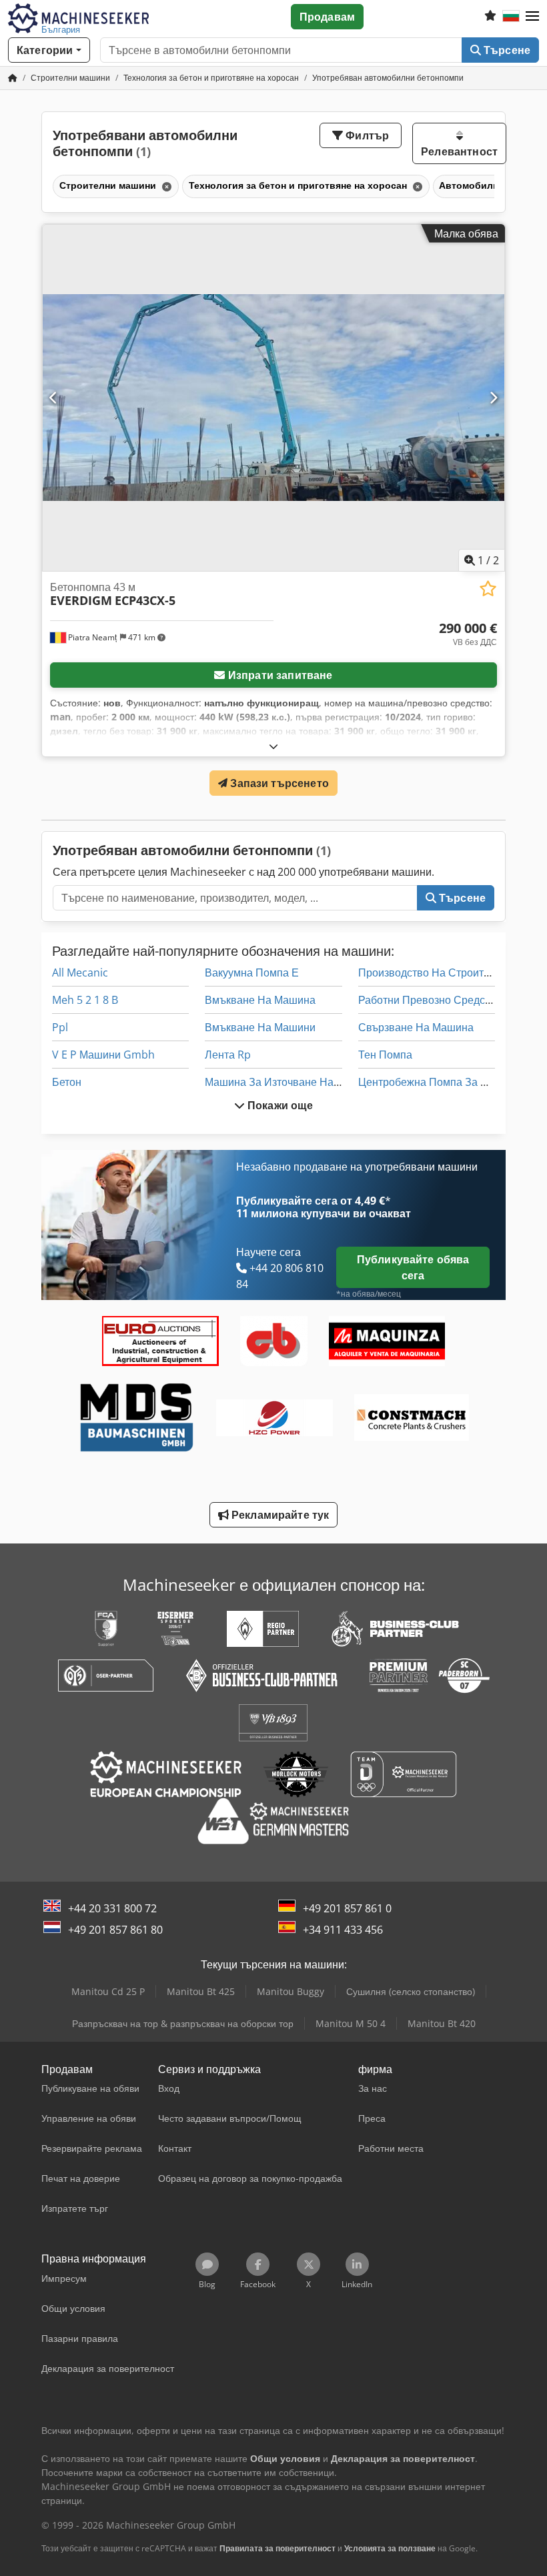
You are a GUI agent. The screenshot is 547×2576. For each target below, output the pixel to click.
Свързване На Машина (416, 1027)
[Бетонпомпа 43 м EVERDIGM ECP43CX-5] (273, 398)
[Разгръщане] (273, 746)
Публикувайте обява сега (413, 1267)
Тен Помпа (385, 1055)
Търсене (506, 50)
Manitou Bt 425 (201, 1991)
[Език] (511, 17)
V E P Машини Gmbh (103, 1055)
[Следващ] (493, 398)
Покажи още (279, 1105)
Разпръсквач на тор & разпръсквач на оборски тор (183, 2023)
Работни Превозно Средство (430, 1000)
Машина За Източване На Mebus (288, 1082)
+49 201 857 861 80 (115, 1930)
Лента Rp (228, 1055)
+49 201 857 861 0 (347, 1908)
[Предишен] (54, 398)
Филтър (366, 135)
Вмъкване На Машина (260, 1000)
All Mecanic (80, 973)
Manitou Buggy (291, 1991)
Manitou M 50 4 (351, 2023)
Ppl (60, 1027)
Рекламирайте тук (279, 1515)
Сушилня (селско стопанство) (411, 1991)
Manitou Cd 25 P (108, 1991)
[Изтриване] (165, 186)
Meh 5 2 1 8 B (85, 1000)
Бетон (67, 1082)
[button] (532, 17)
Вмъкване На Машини (260, 1027)
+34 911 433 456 (343, 1930)
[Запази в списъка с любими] (488, 589)
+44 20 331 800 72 (112, 1908)
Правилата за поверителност (278, 2548)
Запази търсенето (278, 783)
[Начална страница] (13, 78)
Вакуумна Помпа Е (252, 973)
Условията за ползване (390, 2548)
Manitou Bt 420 (442, 2023)
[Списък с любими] (490, 17)
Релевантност (459, 151)
